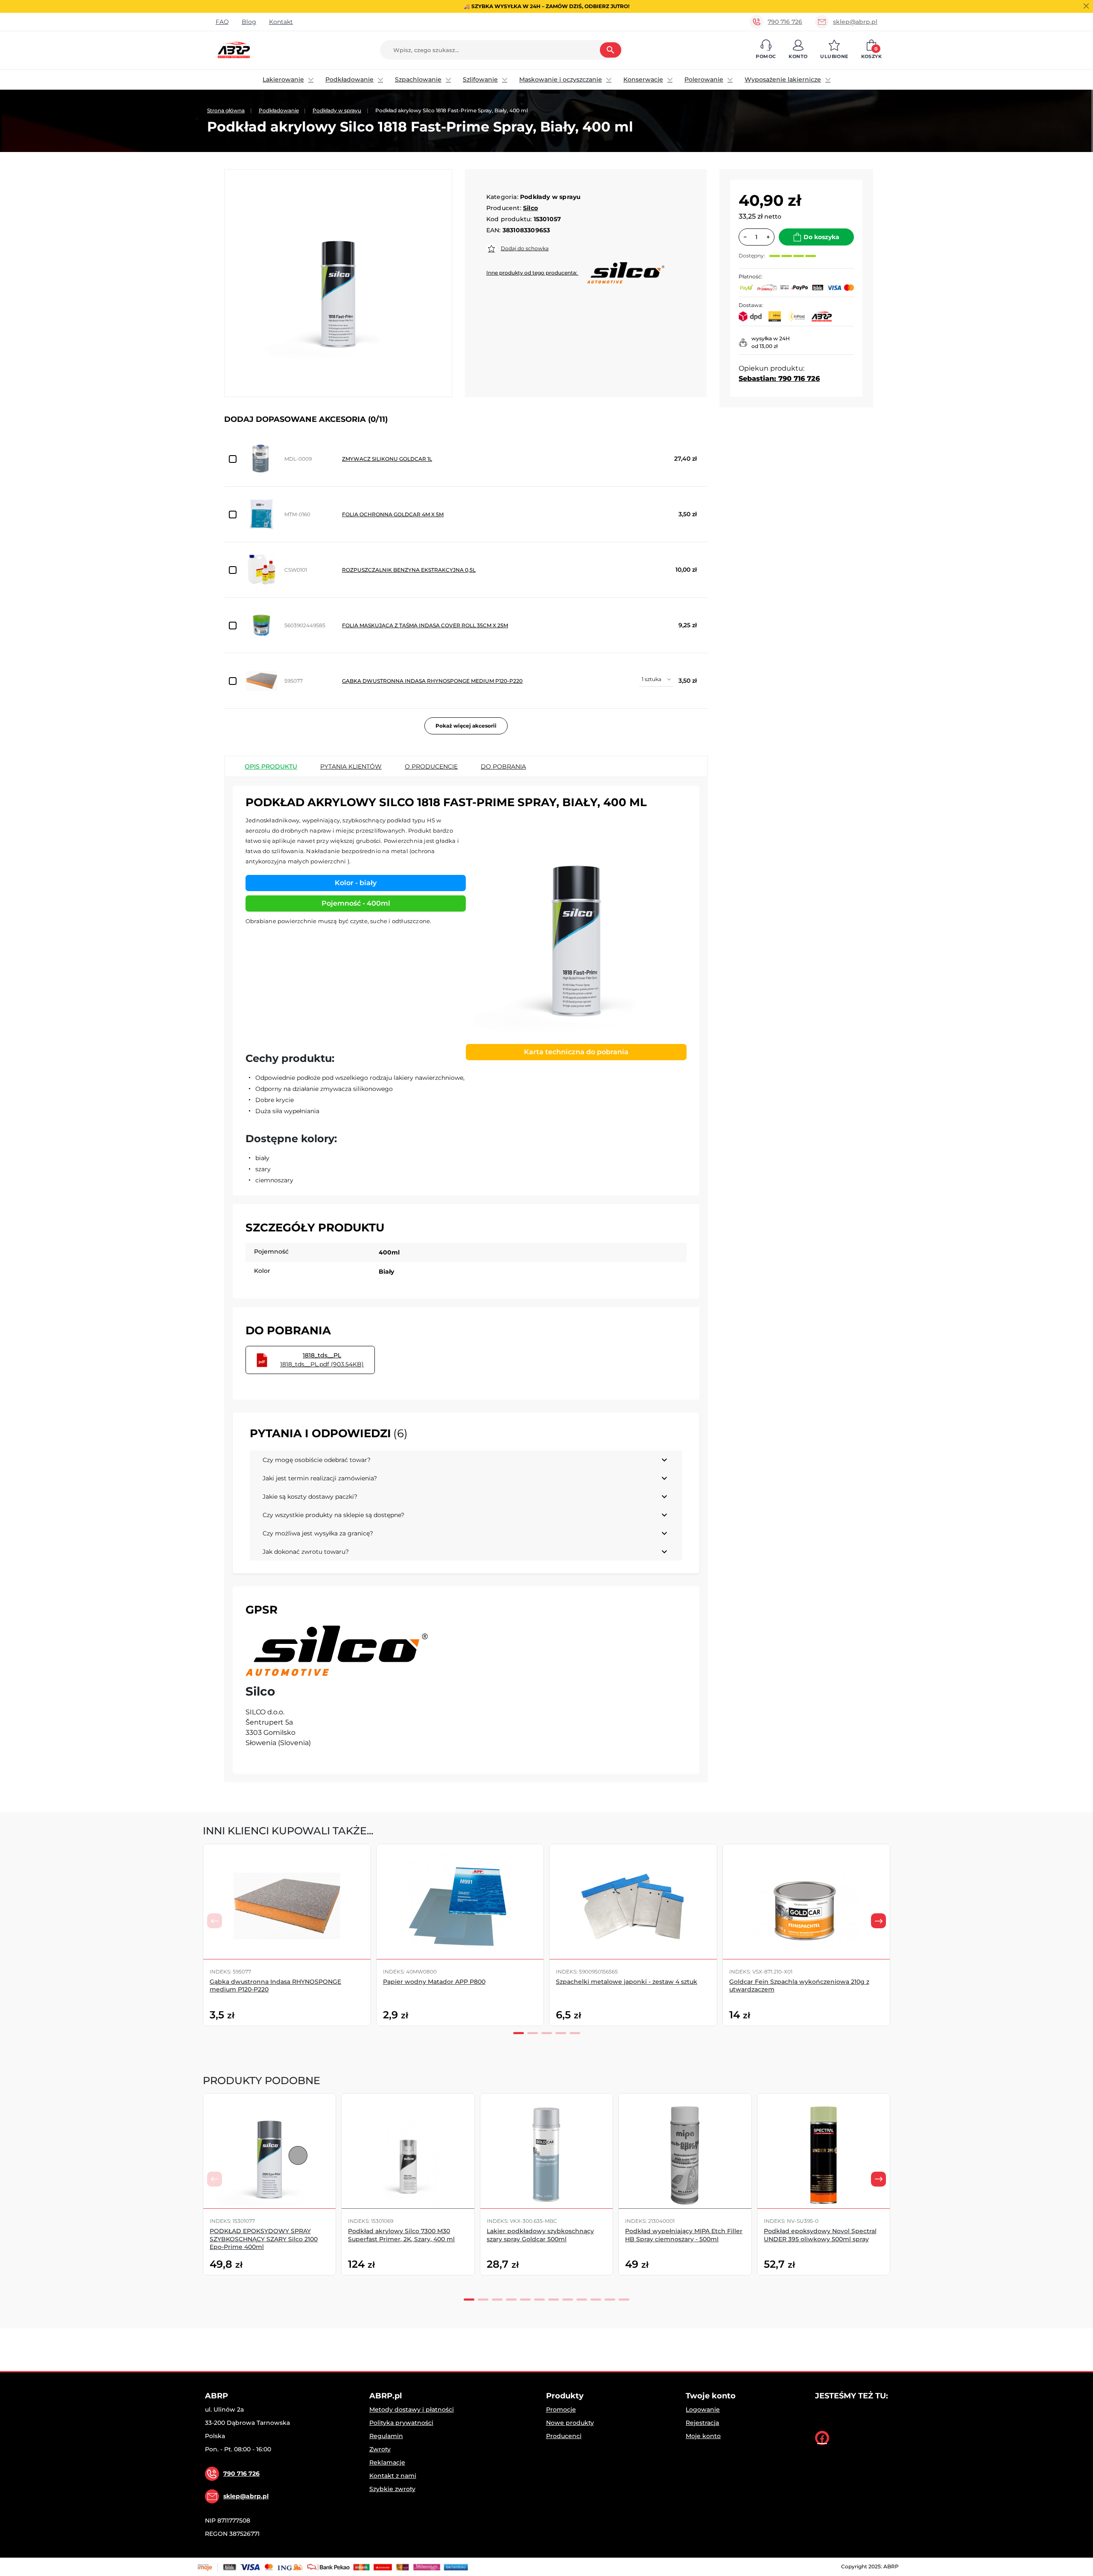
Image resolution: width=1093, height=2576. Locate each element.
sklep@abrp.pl (855, 22)
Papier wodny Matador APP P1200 (954, 1982)
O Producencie (431, 766)
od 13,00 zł (764, 346)
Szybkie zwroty (392, 2489)
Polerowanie (704, 79)
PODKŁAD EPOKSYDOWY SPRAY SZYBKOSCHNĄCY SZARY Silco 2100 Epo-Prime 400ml (264, 2239)
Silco (530, 208)
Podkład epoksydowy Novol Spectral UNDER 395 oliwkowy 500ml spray (820, 2235)
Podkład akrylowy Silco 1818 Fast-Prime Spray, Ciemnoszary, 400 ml (954, 2235)
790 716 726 (785, 22)
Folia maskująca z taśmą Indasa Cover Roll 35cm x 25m (425, 625)
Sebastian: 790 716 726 (779, 379)
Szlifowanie (480, 79)
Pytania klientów (351, 766)
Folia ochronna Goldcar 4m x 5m (393, 514)
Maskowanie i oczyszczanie (561, 79)
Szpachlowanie (418, 79)
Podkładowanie (349, 79)
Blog (249, 22)
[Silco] (337, 1651)
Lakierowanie (283, 79)
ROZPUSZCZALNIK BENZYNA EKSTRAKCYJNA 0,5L (409, 570)
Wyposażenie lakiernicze (783, 79)
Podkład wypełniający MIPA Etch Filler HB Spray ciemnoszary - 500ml (684, 2235)
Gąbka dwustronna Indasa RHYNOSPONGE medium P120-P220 (432, 681)
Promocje (561, 2409)
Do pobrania (503, 766)
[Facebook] (822, 2438)
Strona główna (226, 110)
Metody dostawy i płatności (412, 2409)
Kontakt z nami (393, 2476)
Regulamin (386, 2436)
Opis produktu (271, 766)
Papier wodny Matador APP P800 (434, 1982)
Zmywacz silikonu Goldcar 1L (387, 459)
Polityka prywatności (401, 2423)
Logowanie (703, 2409)
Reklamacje (387, 2462)
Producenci (564, 2436)
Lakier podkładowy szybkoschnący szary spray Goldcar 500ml (540, 2235)
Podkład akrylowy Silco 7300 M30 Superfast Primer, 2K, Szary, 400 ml (401, 2235)
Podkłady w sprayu (337, 110)
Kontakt (281, 22)
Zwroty (380, 2449)
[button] (766, 50)
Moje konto (703, 2436)
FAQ (222, 22)
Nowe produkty (570, 2423)
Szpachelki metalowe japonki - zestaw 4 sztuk (627, 1982)
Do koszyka (821, 237)
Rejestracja (702, 2423)
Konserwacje (643, 79)
